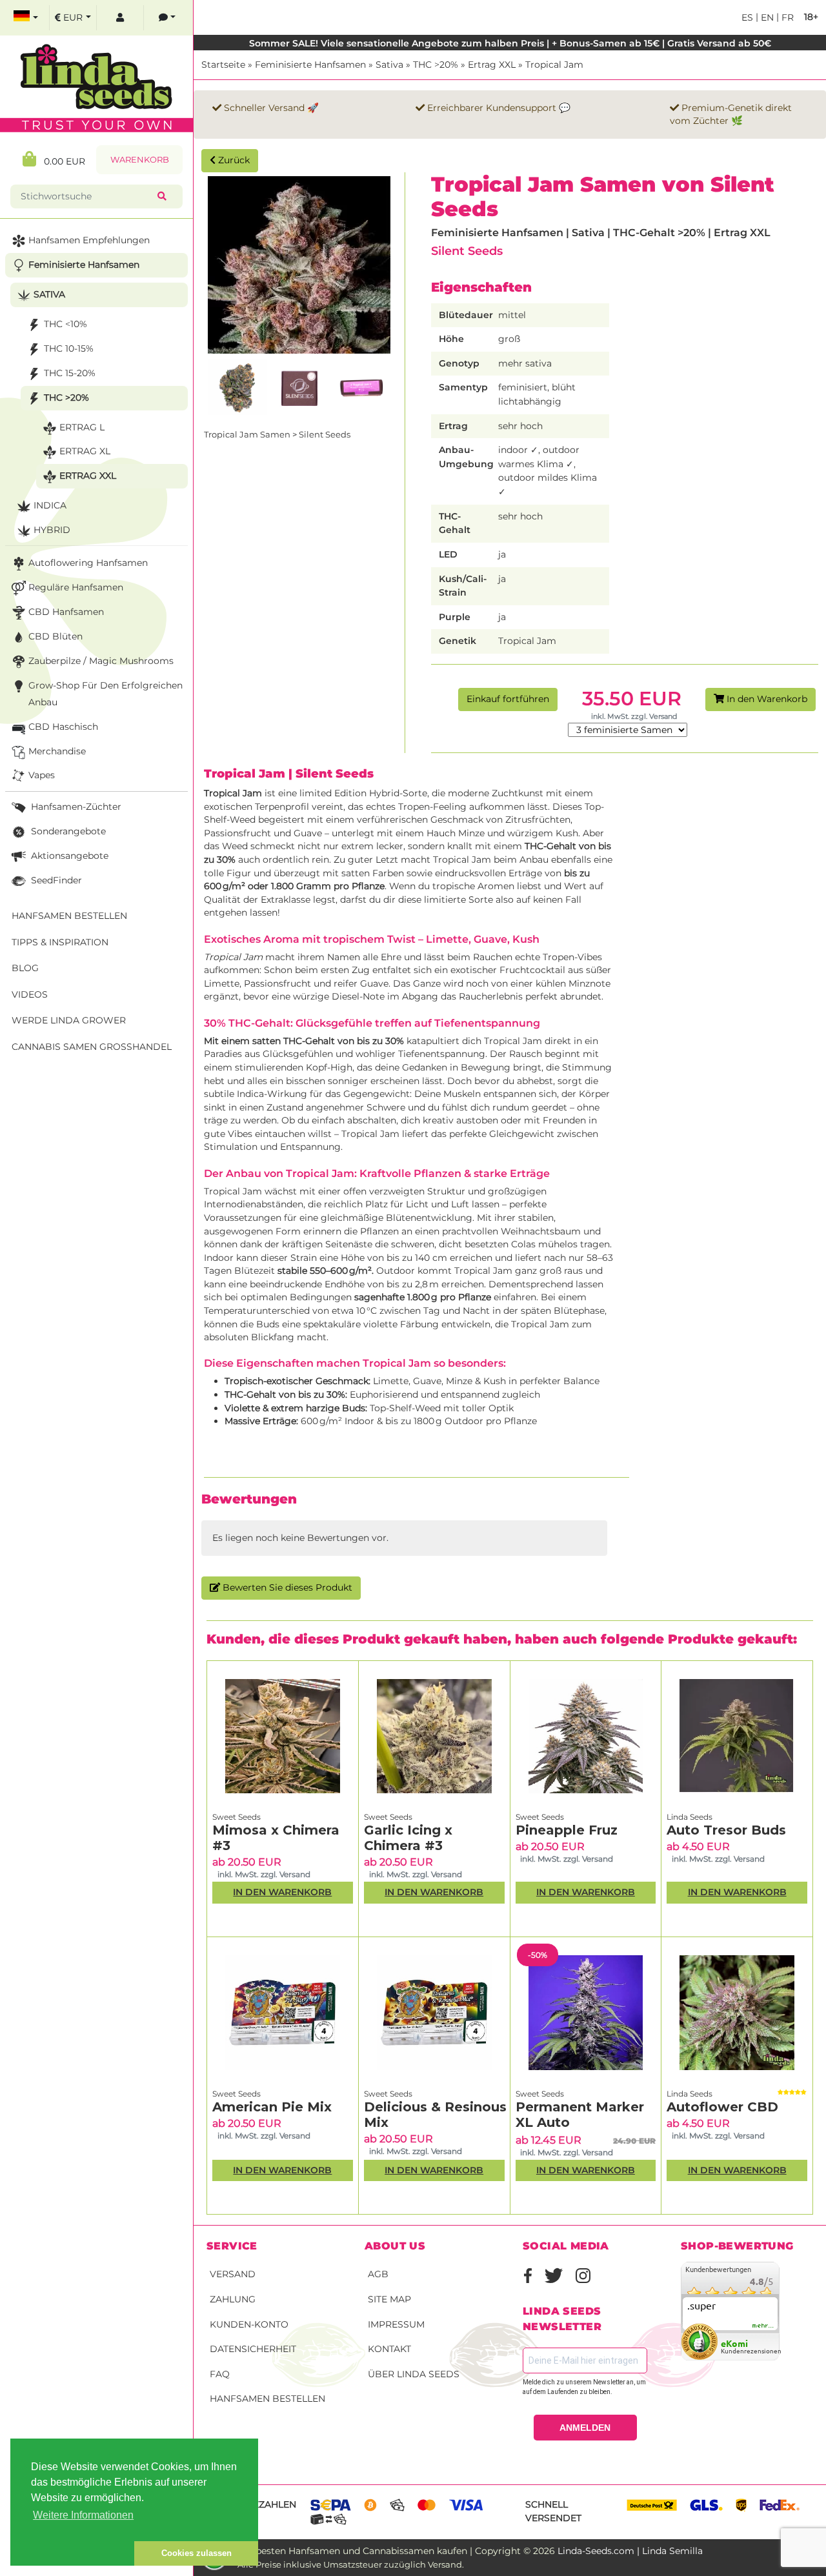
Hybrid (52, 530)
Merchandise (57, 751)
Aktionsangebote (68, 856)
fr (786, 17)
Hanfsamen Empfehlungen (89, 240)
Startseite (223, 65)
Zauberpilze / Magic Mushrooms (101, 661)
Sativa (389, 65)
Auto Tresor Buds (726, 1830)
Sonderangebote (67, 831)
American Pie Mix (272, 2107)
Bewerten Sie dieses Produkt (286, 1587)
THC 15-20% (70, 373)
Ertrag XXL (492, 65)
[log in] (120, 18)
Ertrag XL (85, 451)
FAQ (220, 2374)
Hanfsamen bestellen (267, 2399)
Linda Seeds (690, 1817)
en (766, 17)
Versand (233, 2274)
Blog (25, 968)
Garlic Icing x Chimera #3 (408, 1838)
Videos (30, 994)
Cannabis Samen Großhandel (92, 1047)
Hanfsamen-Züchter (75, 807)
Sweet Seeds (237, 1817)
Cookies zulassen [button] (196, 2553)
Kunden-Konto (249, 2324)
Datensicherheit (253, 2349)
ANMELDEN (585, 2428)
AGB (378, 2274)
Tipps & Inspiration (60, 942)
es (747, 17)
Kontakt (389, 2349)
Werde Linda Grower (69, 1020)
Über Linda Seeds (414, 2374)
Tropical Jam (554, 65)
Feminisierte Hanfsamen (310, 65)
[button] (72, 2553)
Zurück (233, 160)
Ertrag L (82, 427)
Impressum (396, 2324)
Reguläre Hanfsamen (76, 587)
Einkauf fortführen (508, 699)
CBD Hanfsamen (66, 612)
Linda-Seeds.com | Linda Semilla (630, 2551)
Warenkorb (140, 160)
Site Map (389, 2299)
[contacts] (167, 18)
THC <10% (65, 324)
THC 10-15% (69, 348)
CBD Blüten (55, 636)
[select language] (26, 18)
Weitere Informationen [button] (83, 2515)
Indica (50, 505)
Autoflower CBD (722, 2107)
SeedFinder (55, 880)
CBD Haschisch (63, 727)
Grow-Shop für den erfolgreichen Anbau (106, 694)
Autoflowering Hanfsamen (88, 563)
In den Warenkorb (766, 699)
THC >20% (436, 65)
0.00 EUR (61, 161)
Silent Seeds (467, 251)
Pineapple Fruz (567, 1830)
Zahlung (233, 2299)
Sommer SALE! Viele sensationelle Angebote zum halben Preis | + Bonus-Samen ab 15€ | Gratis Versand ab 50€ (510, 43)
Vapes (42, 775)
